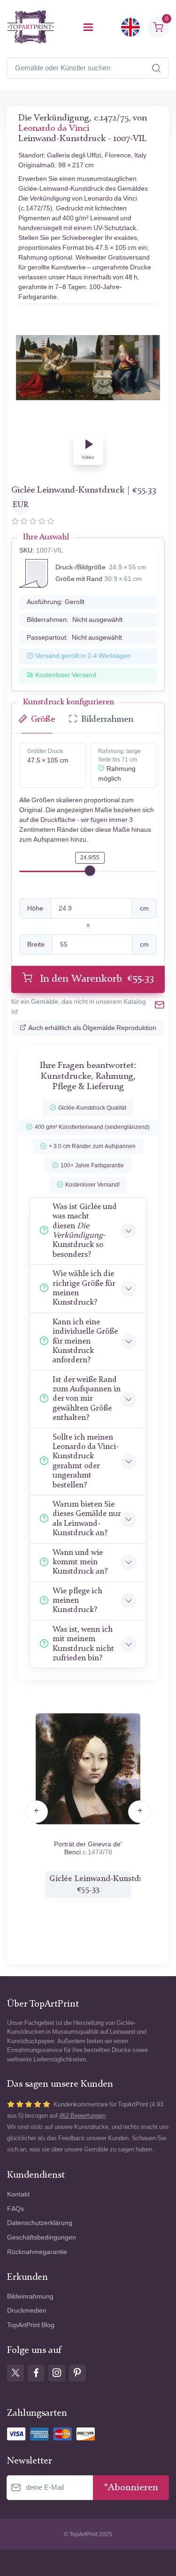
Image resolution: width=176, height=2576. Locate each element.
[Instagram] (57, 2373)
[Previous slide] (37, 1812)
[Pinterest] (77, 2373)
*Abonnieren (131, 2488)
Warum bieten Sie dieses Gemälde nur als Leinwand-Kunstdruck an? (87, 1519)
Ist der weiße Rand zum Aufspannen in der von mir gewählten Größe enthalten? (87, 1399)
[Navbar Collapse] (88, 27)
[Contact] (160, 1007)
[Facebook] (36, 2373)
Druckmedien (27, 2311)
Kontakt (18, 2194)
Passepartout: (74, 638)
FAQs (15, 2209)
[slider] (90, 871)
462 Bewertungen (82, 2116)
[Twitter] (15, 2373)
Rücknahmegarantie (37, 2252)
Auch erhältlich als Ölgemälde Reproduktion (92, 1028)
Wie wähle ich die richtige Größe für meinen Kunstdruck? (84, 1288)
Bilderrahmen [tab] (107, 720)
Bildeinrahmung (30, 2296)
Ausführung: (56, 602)
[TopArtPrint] (31, 27)
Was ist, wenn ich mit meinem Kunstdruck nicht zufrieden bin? (83, 1644)
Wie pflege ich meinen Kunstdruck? (77, 1601)
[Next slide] (139, 1812)
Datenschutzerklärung (40, 2223)
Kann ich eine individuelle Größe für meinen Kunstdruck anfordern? (85, 1341)
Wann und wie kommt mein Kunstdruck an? (80, 1562)
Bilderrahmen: (75, 620)
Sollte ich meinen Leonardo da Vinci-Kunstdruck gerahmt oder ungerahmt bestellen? (86, 1461)
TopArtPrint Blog (31, 2325)
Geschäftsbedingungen (42, 2237)
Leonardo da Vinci (54, 129)
